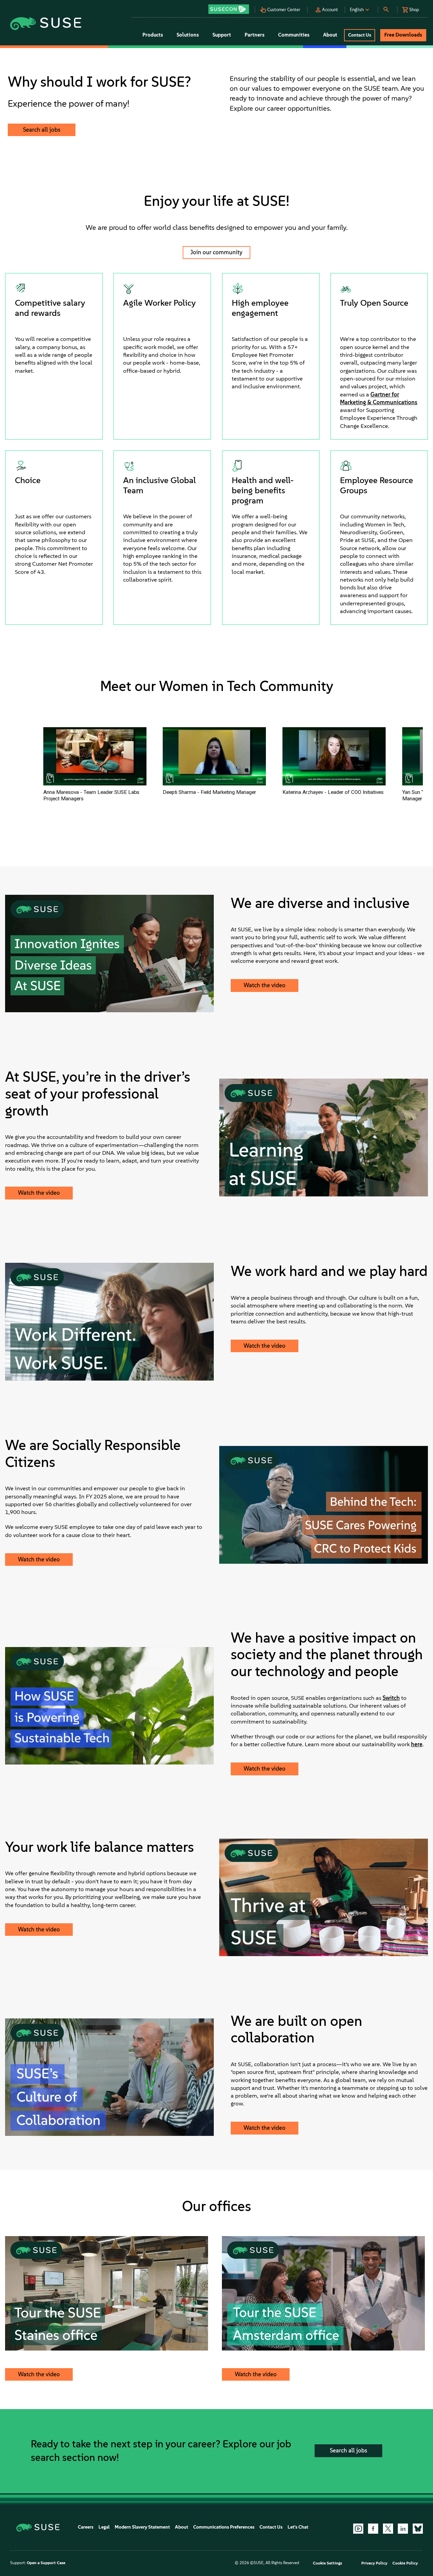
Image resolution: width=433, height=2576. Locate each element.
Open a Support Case (46, 2563)
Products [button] (153, 35)
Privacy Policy (374, 2563)
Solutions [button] (188, 35)
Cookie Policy (405, 2563)
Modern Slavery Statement (142, 2527)
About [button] (330, 35)
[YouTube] (358, 2529)
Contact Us (271, 2527)
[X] (388, 2529)
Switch (391, 1698)
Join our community (216, 252)
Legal (104, 2527)
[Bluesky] (418, 2529)
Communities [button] (294, 35)
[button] (231, 7)
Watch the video (265, 985)
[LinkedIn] (403, 2529)
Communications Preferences (224, 2527)
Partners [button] (255, 35)
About (181, 2527)
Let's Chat (298, 2527)
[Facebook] (373, 2529)
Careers (86, 2527)
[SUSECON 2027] (229, 9)
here (417, 1744)
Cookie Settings (327, 2563)
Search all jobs (42, 130)
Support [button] (222, 35)
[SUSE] (40, 2527)
